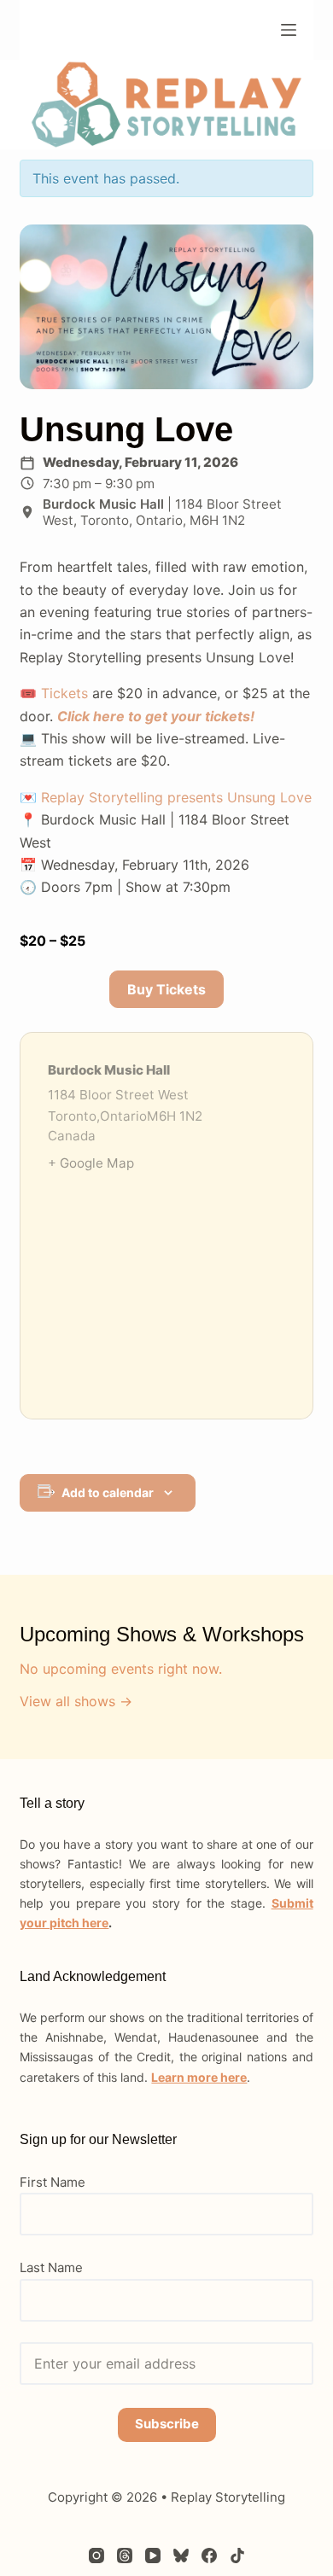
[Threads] (125, 2556)
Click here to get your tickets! (156, 716)
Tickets (64, 693)
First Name (53, 2182)
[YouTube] (153, 2556)
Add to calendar (108, 1492)
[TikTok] (237, 2556)
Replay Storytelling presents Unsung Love (176, 797)
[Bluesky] (181, 2556)
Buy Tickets (166, 989)
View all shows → (76, 1701)
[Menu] (289, 30)
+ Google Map (91, 1163)
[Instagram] (96, 2556)
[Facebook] (209, 2556)
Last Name (51, 2267)
